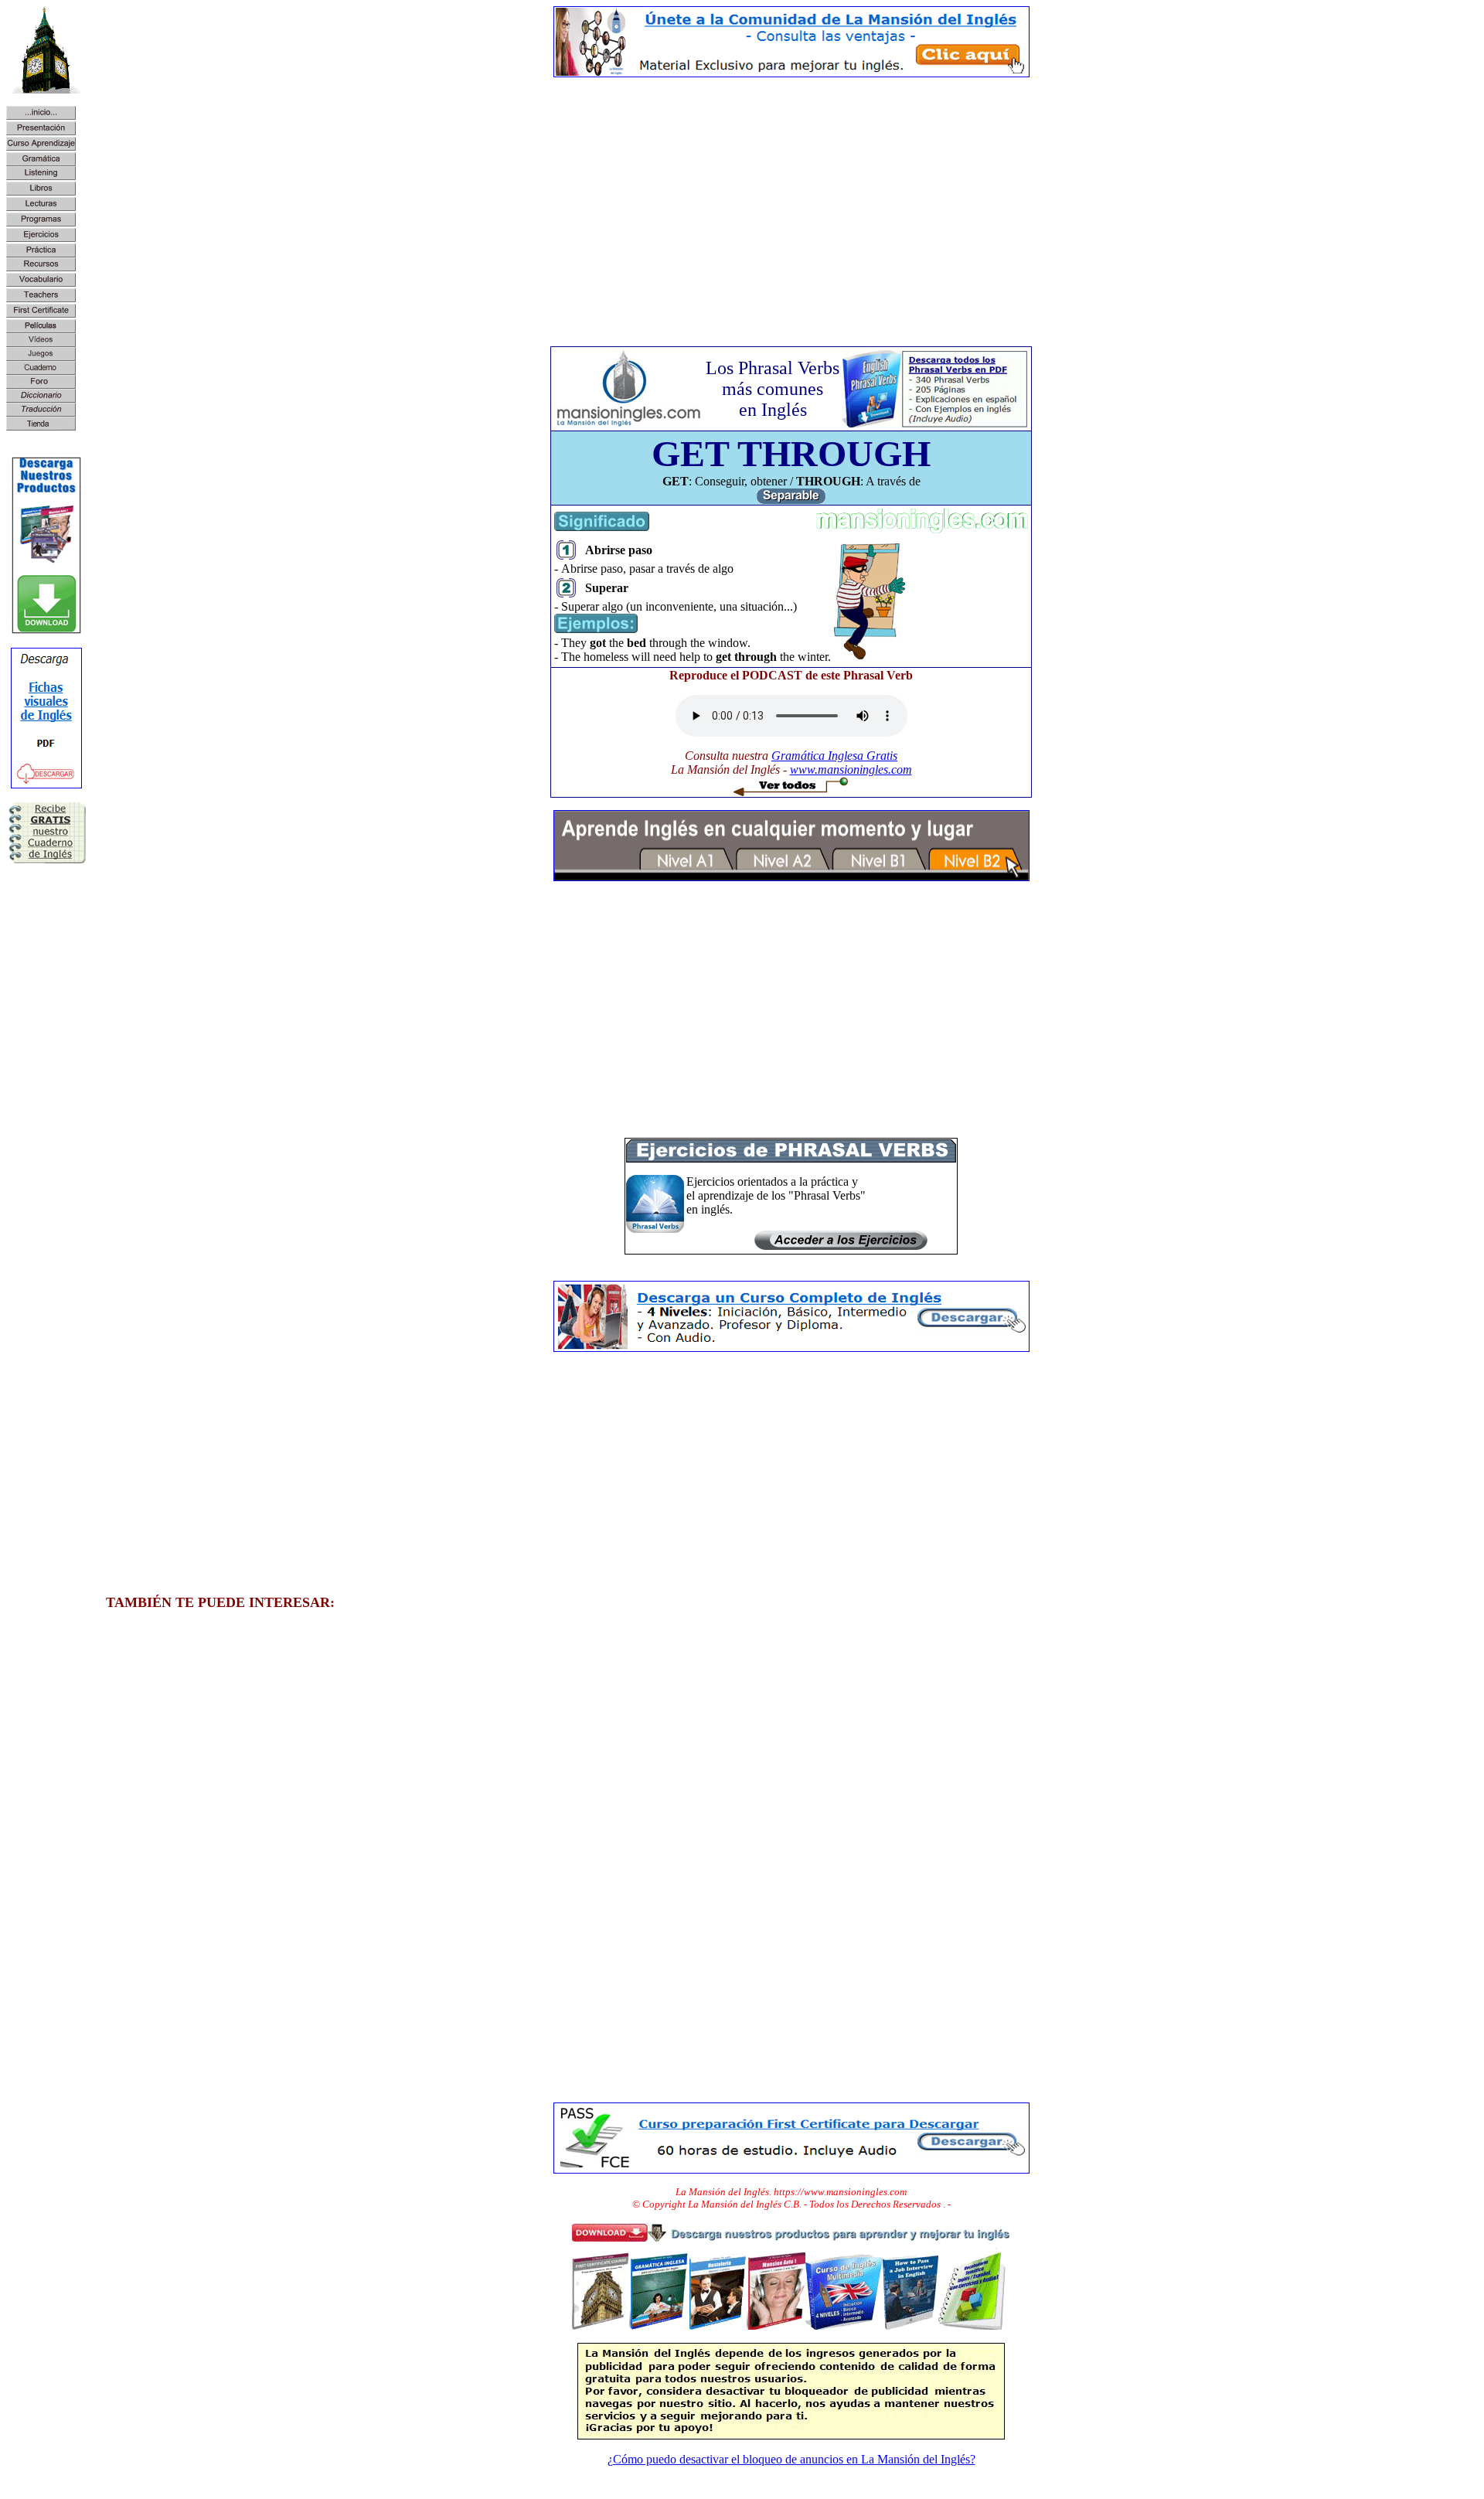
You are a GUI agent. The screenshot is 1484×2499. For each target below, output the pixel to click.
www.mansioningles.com (851, 769)
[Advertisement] (791, 198)
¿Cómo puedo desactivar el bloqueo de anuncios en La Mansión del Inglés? (791, 2459)
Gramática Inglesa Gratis (834, 756)
